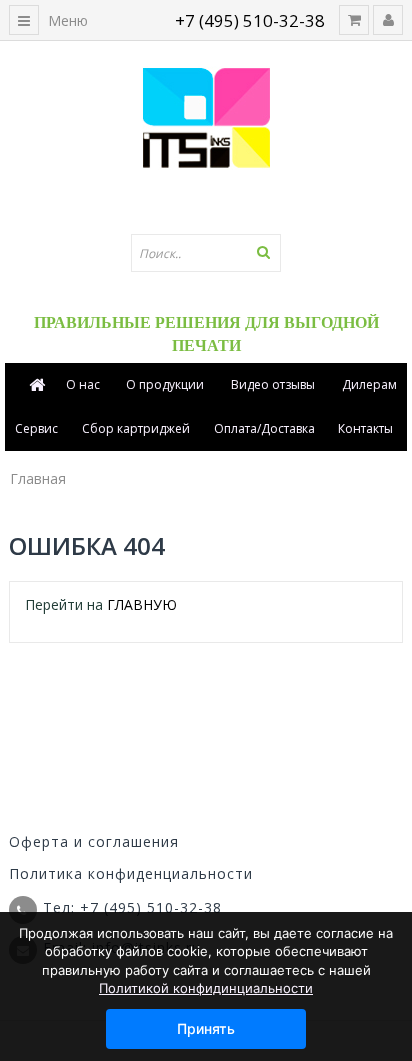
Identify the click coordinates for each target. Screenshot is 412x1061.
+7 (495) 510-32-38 (250, 20)
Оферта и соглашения (94, 841)
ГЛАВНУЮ (142, 604)
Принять (206, 1028)
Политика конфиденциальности (131, 873)
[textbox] (206, 253)
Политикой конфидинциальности (206, 988)
